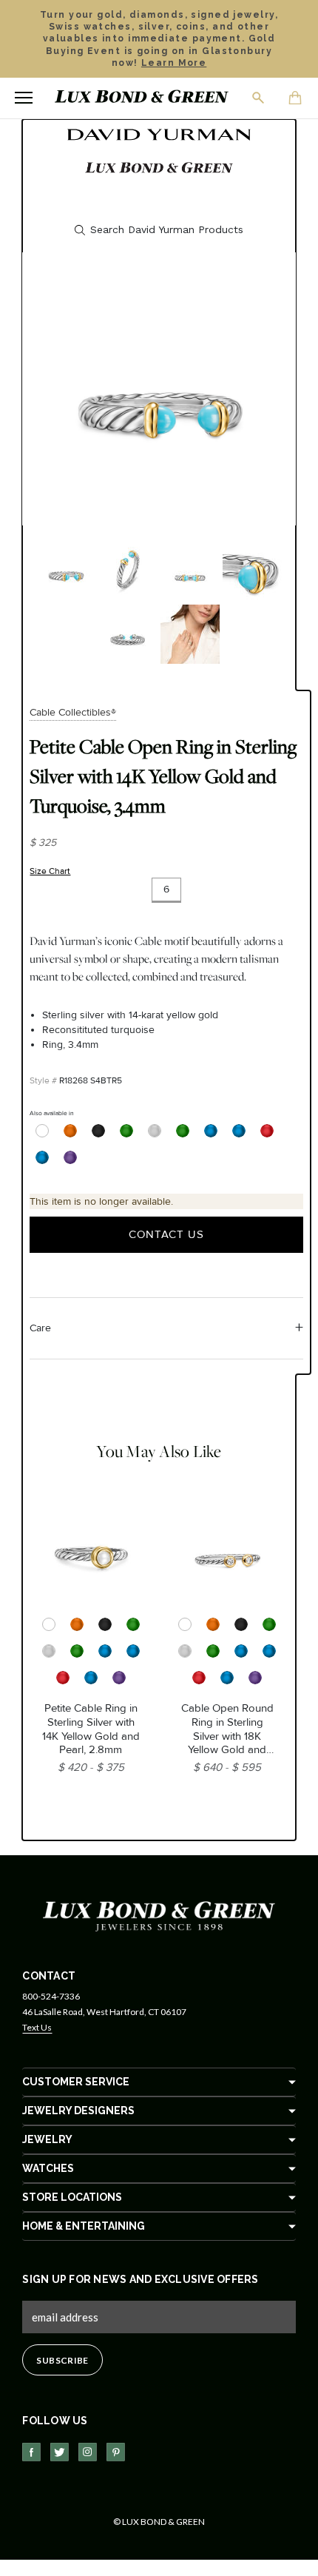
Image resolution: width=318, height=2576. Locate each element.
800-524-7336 (51, 1996)
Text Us (37, 2027)
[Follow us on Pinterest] (116, 2452)
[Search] (259, 98)
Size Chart (50, 871)
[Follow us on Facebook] (31, 2452)
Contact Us (166, 1234)
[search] (159, 230)
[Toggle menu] (24, 98)
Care (40, 1328)
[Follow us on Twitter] (60, 2452)
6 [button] (166, 889)
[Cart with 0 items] (296, 99)
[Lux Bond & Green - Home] (142, 98)
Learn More (174, 63)
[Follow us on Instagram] (88, 2452)
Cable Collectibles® (73, 712)
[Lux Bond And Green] (159, 1916)
